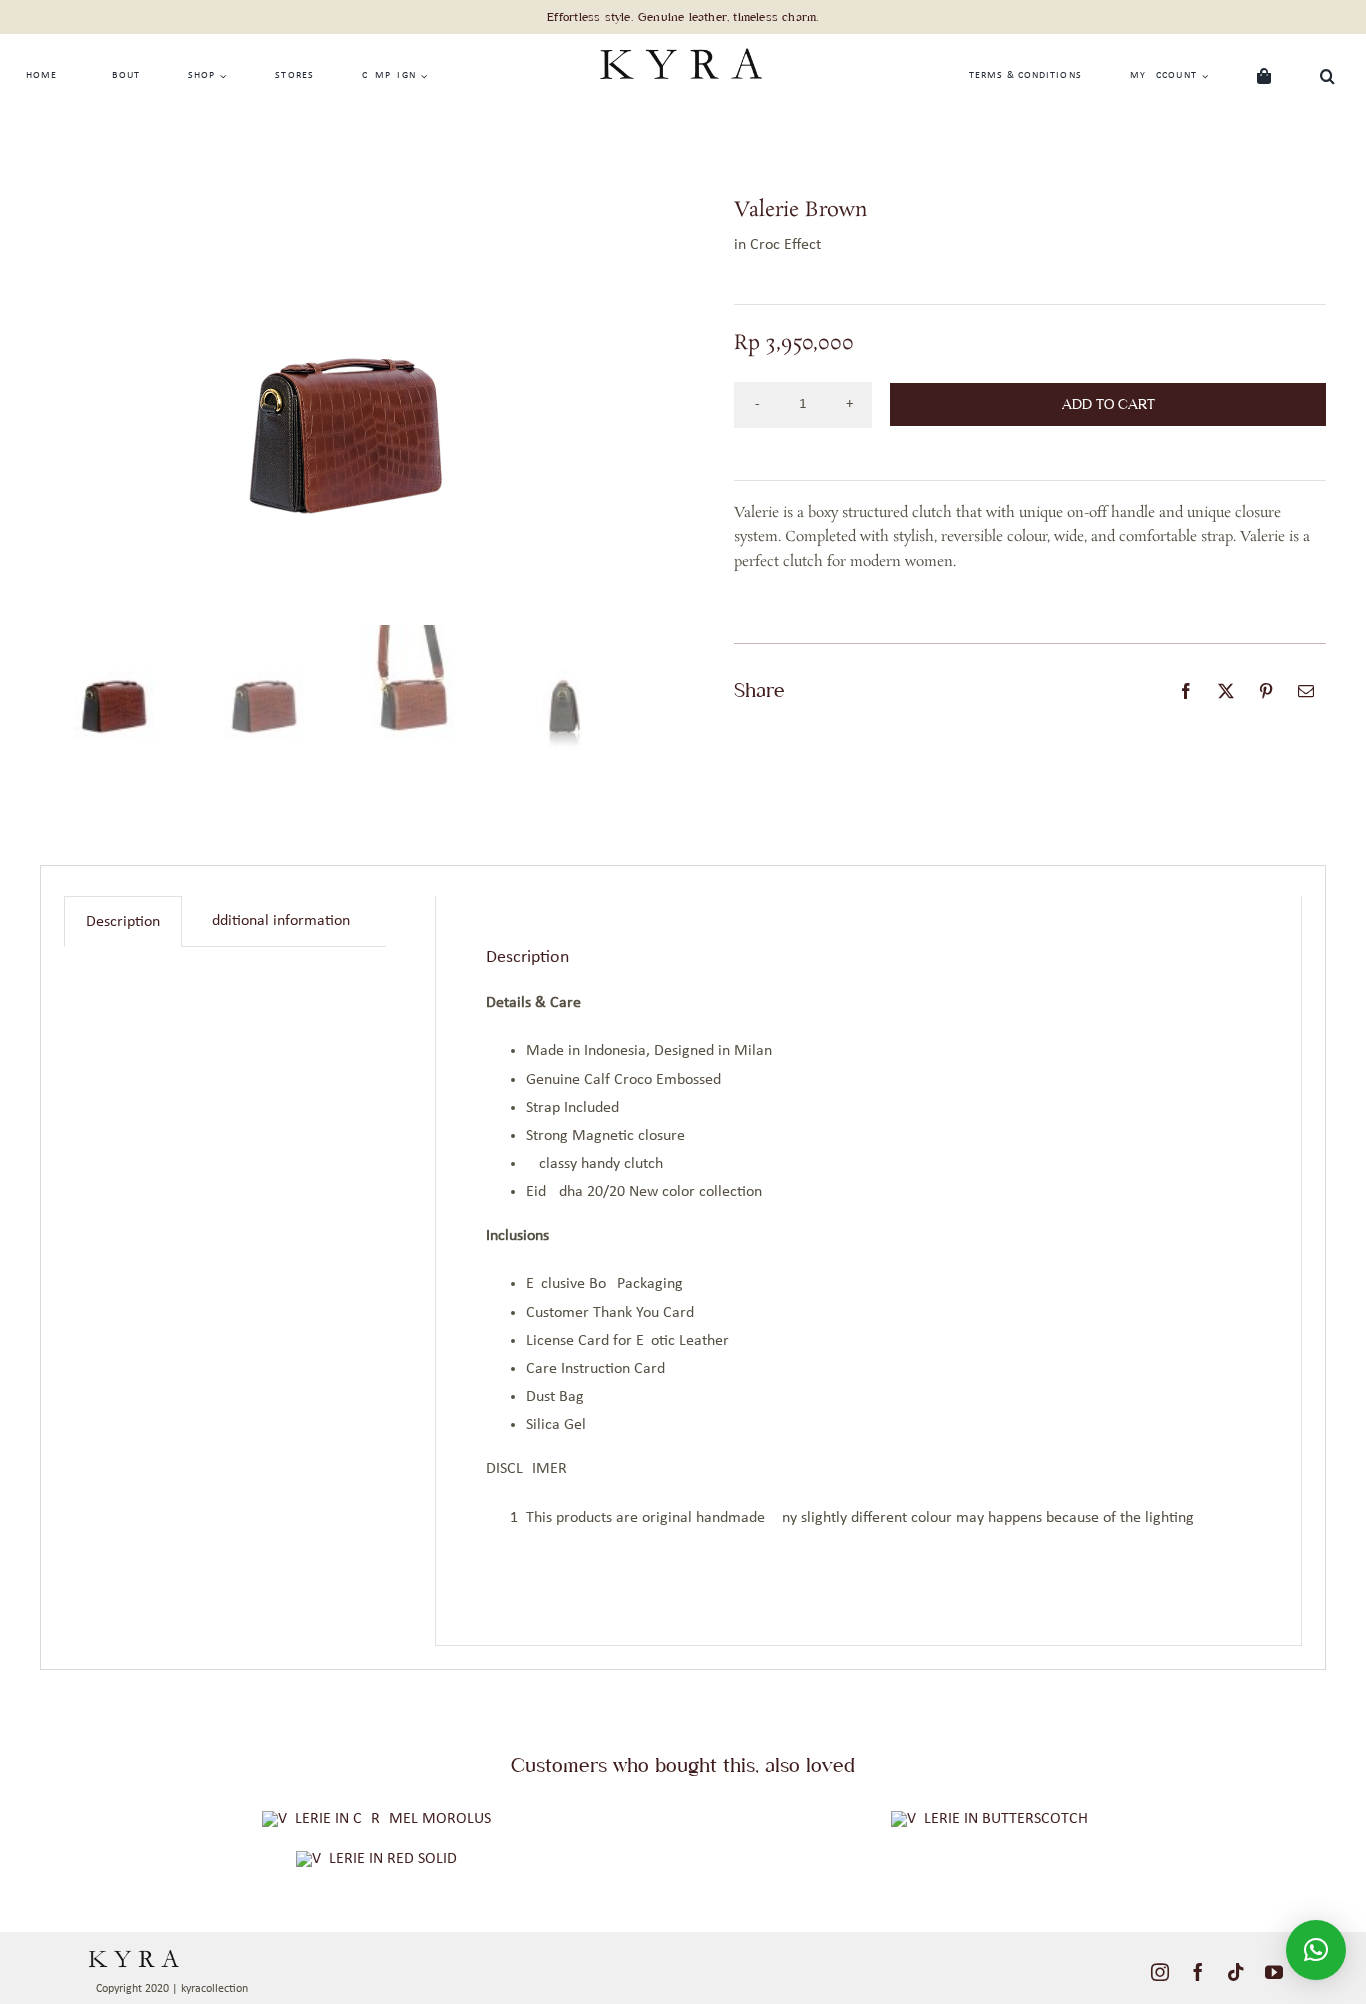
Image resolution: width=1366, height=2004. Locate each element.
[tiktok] (1236, 1972)
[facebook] (1198, 1972)
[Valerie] (376, 1859)
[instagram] (1160, 1972)
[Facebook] (1186, 691)
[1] (376, 1819)
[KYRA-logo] (680, 42)
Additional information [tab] (276, 921)
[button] (1328, 76)
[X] (1226, 691)
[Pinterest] (1266, 691)
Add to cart (1108, 404)
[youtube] (1274, 1972)
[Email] (1306, 691)
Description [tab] (123, 922)
